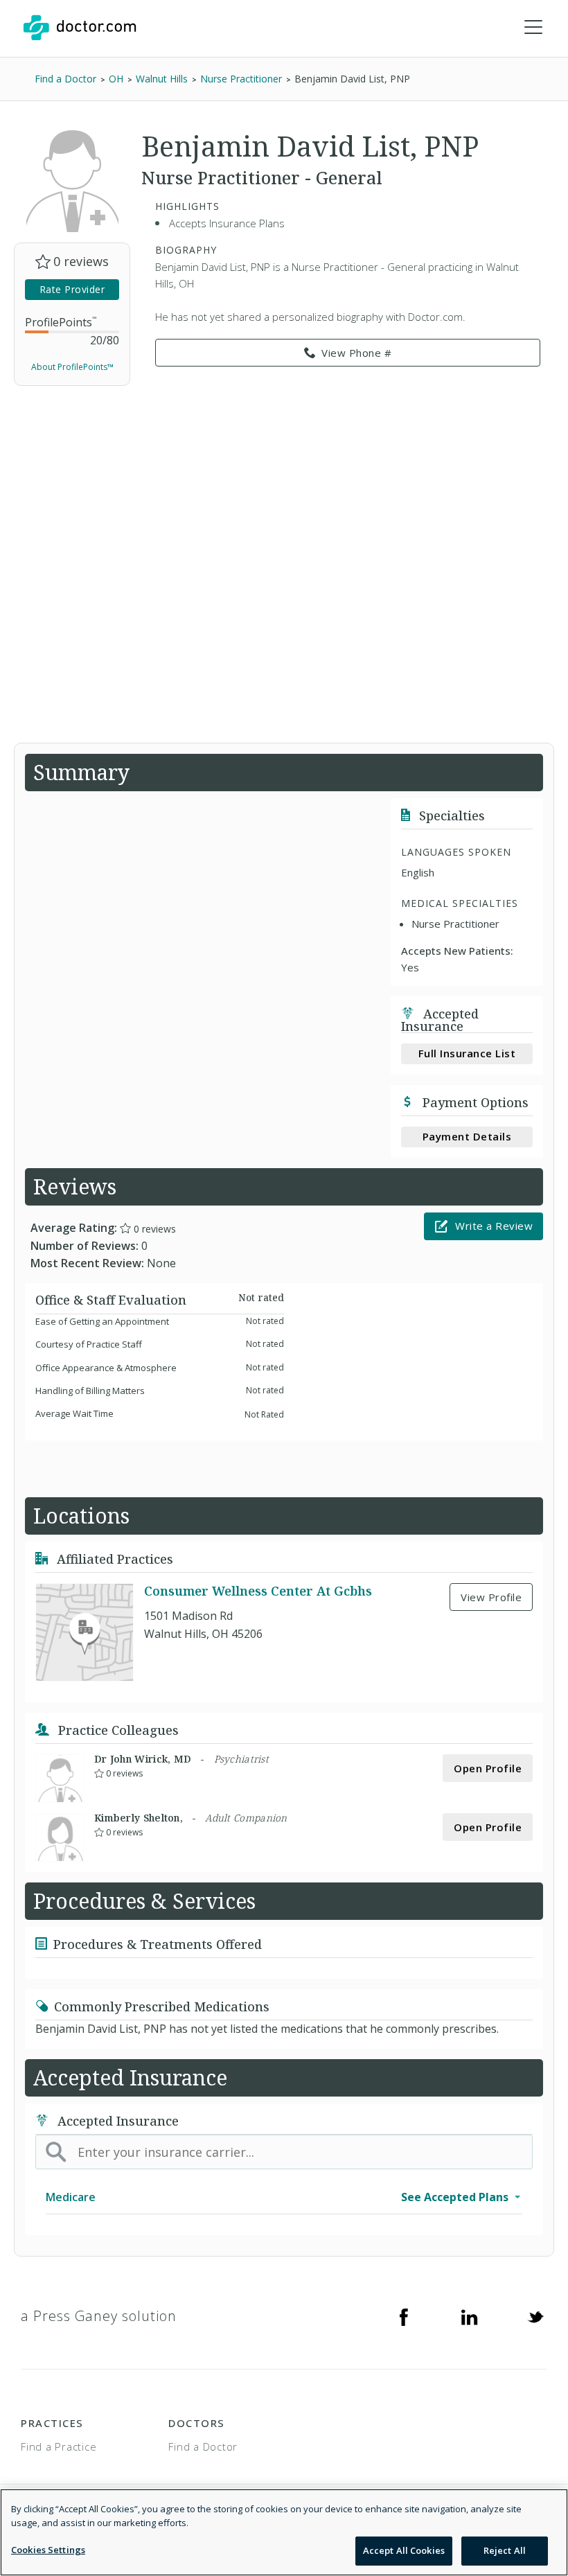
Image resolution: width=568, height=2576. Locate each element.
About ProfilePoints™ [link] (72, 367)
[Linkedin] (470, 2316)
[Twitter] (535, 2316)
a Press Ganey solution (99, 2316)
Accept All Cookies (404, 2550)
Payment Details (467, 1136)
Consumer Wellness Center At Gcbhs (258, 1591)
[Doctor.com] (80, 28)
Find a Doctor (203, 2446)
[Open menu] (533, 28)
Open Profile (488, 1768)
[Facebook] (404, 2316)
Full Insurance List (467, 1053)
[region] (284, 2532)
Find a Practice (59, 2446)
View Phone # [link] (356, 353)
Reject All (505, 2550)
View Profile (491, 1597)
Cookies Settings (48, 2550)
